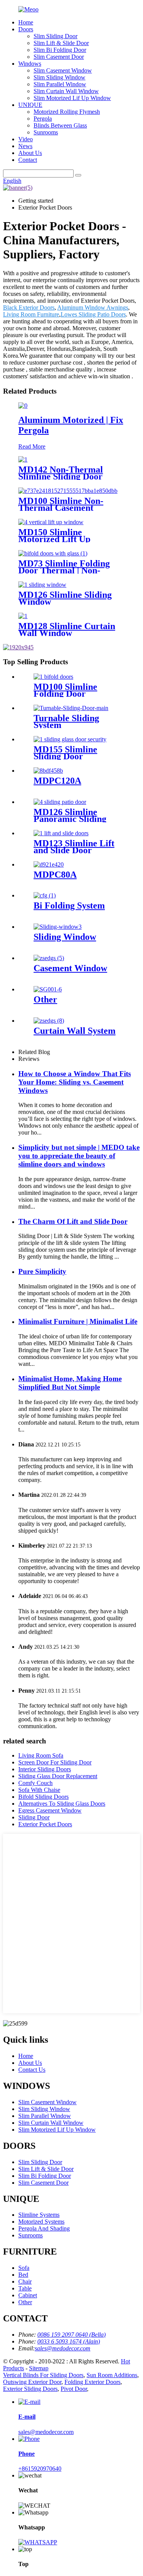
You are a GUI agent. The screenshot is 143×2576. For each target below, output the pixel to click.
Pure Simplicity (42, 1271)
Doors (26, 29)
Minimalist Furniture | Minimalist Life (78, 1321)
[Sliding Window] (58, 927)
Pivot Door (74, 2389)
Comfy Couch (35, 1783)
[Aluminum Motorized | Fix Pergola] (23, 406)
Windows (30, 64)
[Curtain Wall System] (49, 1021)
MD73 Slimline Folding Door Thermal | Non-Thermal (64, 570)
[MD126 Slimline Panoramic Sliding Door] (60, 802)
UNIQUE (30, 105)
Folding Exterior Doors (92, 2382)
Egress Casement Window (50, 1810)
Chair (25, 2281)
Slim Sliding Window (59, 77)
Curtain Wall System (75, 1031)
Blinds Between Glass (60, 125)
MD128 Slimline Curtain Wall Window (67, 629)
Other (45, 999)
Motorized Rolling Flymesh (67, 112)
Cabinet (28, 2295)
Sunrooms (46, 132)
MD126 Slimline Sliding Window (65, 598)
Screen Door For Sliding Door (55, 1762)
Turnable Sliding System (66, 721)
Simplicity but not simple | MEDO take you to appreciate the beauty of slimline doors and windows (79, 1156)
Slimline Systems (39, 2215)
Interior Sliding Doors (45, 1769)
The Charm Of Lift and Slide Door (73, 1221)
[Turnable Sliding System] (71, 708)
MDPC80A (55, 875)
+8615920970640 (40, 2469)
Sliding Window (65, 937)
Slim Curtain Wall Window (66, 91)
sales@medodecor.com (46, 2432)
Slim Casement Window (63, 70)
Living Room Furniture (31, 314)
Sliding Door (34, 1817)
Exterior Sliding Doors (30, 2389)
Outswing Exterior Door (32, 2382)
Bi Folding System (69, 905)
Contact (28, 160)
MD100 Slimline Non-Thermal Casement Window (61, 508)
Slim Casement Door (59, 57)
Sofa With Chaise (39, 1790)
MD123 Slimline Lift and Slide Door (74, 847)
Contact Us (32, 2070)
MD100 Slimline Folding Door (65, 690)
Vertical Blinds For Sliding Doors (43, 2375)
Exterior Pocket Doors (45, 1824)
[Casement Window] (49, 958)
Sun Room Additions (112, 2375)
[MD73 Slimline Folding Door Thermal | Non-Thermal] (53, 553)
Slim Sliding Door (55, 36)
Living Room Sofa (41, 1755)
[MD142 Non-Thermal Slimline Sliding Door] (23, 459)
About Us (30, 153)
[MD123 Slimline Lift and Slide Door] (61, 833)
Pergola (43, 119)
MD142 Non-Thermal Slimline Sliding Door (61, 473)
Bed (23, 2275)
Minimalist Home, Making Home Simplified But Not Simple (70, 1383)
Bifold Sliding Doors (43, 1797)
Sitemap (39, 2368)
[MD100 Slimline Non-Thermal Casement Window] (68, 491)
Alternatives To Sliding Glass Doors (62, 1804)
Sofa (24, 2268)
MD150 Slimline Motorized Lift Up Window (54, 539)
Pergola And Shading (44, 2228)
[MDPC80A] (49, 864)
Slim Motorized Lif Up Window (72, 98)
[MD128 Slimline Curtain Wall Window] (23, 616)
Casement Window (70, 968)
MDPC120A (57, 781)
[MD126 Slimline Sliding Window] (42, 585)
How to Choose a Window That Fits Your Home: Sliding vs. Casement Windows (75, 1082)
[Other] (48, 989)
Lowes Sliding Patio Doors (93, 314)
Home (26, 22)
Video (26, 139)
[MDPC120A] (48, 771)
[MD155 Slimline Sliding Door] (70, 739)
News (25, 146)
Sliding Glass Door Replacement (58, 1776)
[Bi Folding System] (45, 895)
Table (25, 2288)
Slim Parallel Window (60, 84)
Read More (32, 446)
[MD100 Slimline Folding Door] (53, 677)
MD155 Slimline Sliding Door (65, 753)
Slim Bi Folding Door (60, 50)
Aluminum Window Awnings (93, 307)
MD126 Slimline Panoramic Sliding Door (70, 819)
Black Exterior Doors (29, 307)
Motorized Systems (41, 2222)
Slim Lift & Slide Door (61, 43)
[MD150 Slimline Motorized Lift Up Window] (51, 522)
